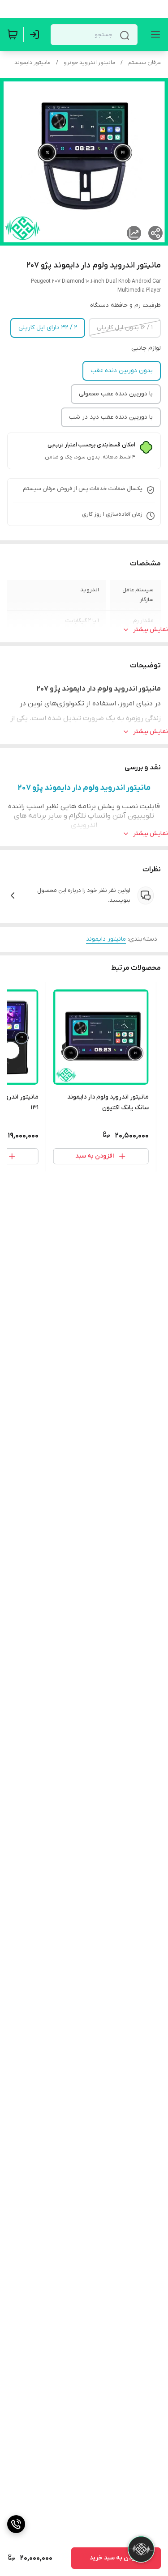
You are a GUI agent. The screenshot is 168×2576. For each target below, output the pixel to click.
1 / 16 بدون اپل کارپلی (125, 328)
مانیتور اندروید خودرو (89, 63)
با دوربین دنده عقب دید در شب (111, 417)
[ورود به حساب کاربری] (36, 34)
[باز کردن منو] (154, 34)
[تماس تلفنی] (16, 2524)
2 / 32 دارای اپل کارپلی (48, 328)
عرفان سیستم (144, 63)
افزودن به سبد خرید (116, 2558)
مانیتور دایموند (32, 63)
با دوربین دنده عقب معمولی (116, 394)
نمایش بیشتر (151, 630)
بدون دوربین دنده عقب (122, 371)
